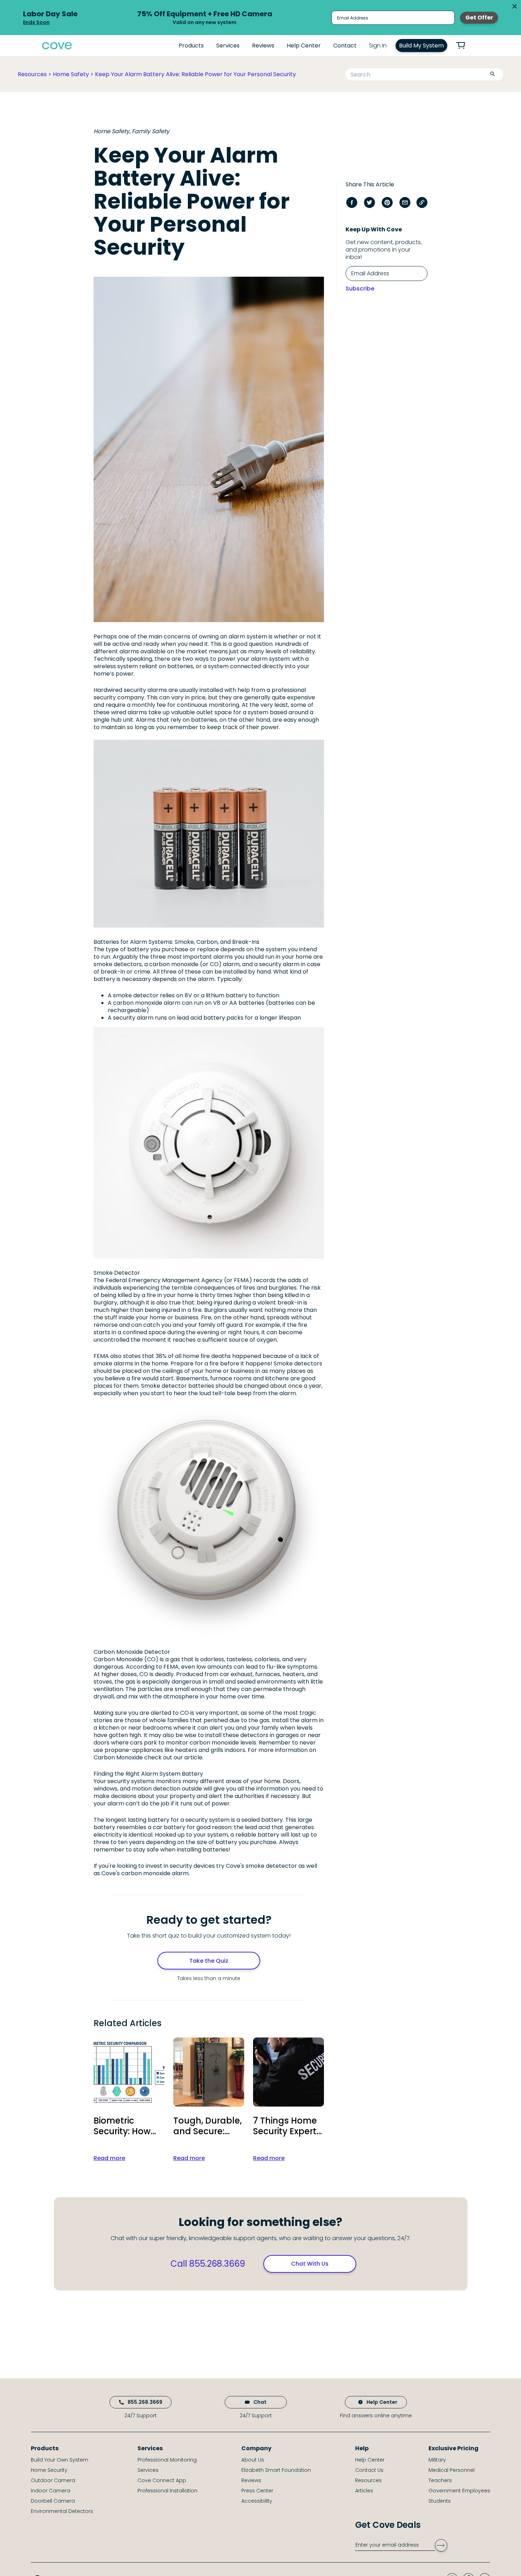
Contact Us (369, 2470)
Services (228, 46)
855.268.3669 (145, 2402)
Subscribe (360, 289)
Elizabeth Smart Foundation (276, 2470)
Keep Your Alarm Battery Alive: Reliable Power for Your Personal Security (195, 74)
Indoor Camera (51, 2491)
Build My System (421, 46)
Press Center (257, 2491)
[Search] (492, 75)
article (193, 1757)
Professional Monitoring (167, 2460)
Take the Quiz (209, 1961)
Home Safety (71, 74)
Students (440, 2501)
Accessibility (257, 2501)
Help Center (304, 46)
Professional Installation (167, 2491)
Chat (260, 2402)
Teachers (440, 2480)
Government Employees (459, 2491)
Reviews (263, 46)
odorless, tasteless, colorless (240, 1659)
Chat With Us (310, 2264)
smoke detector (136, 995)
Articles (364, 2491)
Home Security (49, 2470)
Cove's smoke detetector (261, 1866)
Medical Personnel (452, 2470)
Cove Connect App (162, 2480)
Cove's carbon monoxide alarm (145, 1873)
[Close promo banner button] (515, 6)
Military (437, 2460)
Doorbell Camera (53, 2501)
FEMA (101, 1356)
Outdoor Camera (53, 2480)
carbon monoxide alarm (147, 1003)
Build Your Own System (60, 2460)
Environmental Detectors (62, 2511)
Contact (345, 46)
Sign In (378, 46)
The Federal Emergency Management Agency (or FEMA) (173, 1280)
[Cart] (465, 46)
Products (191, 46)
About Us (253, 2460)
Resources (32, 74)
